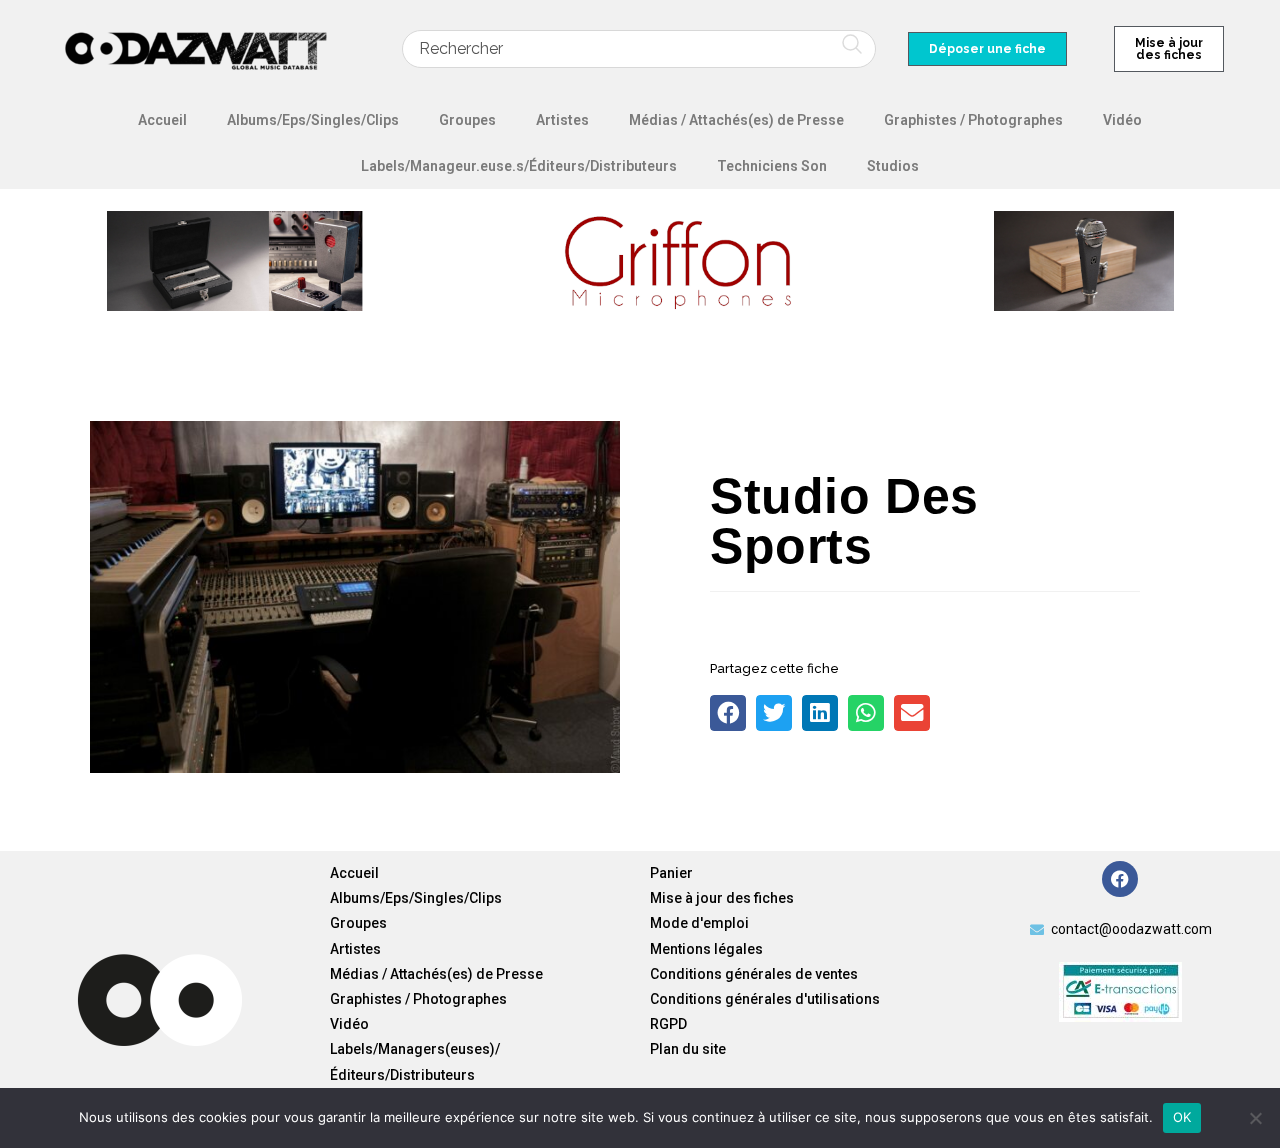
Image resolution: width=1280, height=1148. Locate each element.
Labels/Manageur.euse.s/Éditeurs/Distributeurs (519, 166)
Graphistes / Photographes (973, 120)
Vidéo (1122, 120)
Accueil (162, 120)
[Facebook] (1120, 879)
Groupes (467, 120)
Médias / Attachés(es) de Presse (736, 120)
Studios (893, 166)
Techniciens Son (772, 166)
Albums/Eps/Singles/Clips (313, 120)
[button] (728, 713)
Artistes (562, 120)
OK (1182, 1117)
